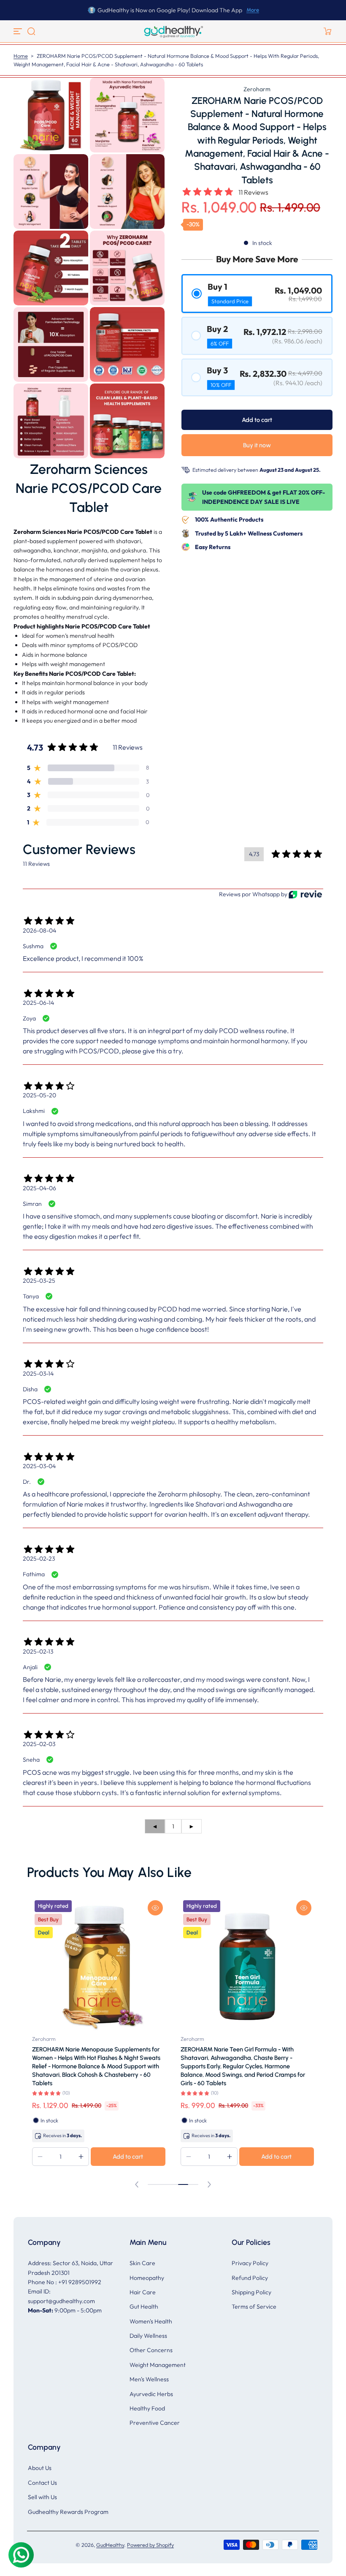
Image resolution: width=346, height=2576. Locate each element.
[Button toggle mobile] (19, 31)
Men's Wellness (149, 2379)
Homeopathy (147, 2278)
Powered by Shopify (150, 2545)
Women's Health (151, 2321)
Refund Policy (250, 2278)
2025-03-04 (39, 1466)
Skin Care (142, 2263)
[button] (31, 31)
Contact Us (42, 2483)
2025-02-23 (39, 1559)
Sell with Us (42, 2497)
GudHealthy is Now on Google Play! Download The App (170, 10)
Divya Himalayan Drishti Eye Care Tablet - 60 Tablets (241, 2054)
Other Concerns (151, 2350)
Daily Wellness (148, 2336)
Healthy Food (147, 2408)
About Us (40, 2468)
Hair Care (143, 2292)
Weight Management (158, 2365)
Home (21, 56)
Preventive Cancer (155, 2423)
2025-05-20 (39, 1095)
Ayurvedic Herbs (151, 2394)
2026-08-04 (39, 930)
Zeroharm (257, 89)
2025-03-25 (39, 1281)
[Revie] (305, 894)
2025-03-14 (38, 1374)
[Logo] (173, 31)
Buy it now (257, 445)
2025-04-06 (39, 1188)
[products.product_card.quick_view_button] (155, 1908)
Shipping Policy (251, 2292)
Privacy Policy (250, 2263)
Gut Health (144, 2307)
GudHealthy (110, 2545)
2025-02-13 (38, 1651)
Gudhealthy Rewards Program (68, 2512)
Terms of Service (254, 2307)
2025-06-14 (38, 1003)
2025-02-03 (39, 1744)
